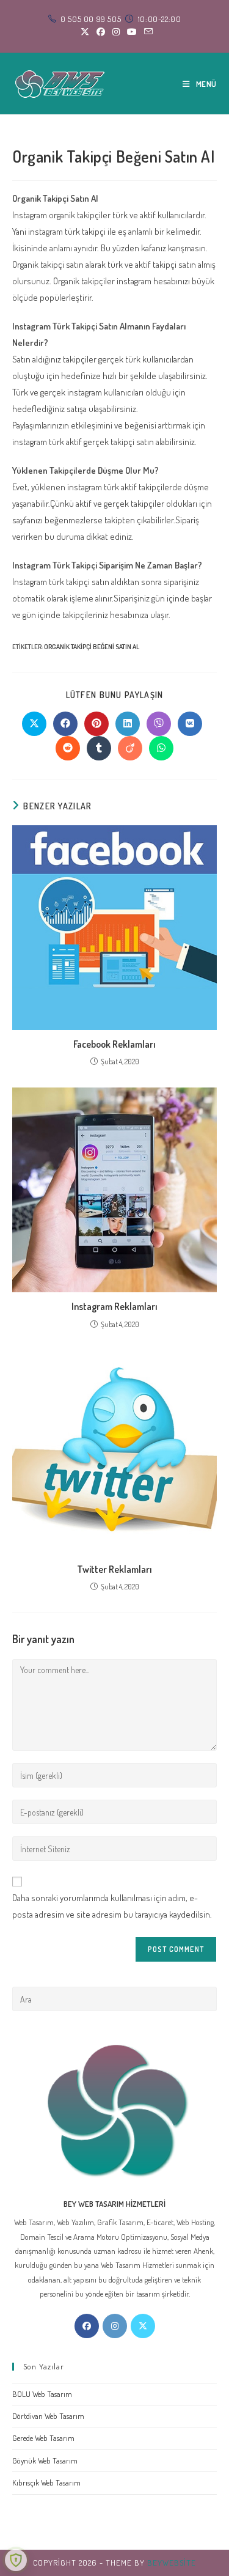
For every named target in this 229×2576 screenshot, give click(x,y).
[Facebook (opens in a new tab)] (101, 32)
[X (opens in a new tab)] (85, 32)
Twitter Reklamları (114, 1569)
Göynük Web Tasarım (45, 2460)
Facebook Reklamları (114, 1044)
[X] (143, 2326)
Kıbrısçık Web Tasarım (46, 2482)
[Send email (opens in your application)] (147, 32)
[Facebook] (87, 2326)
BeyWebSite (172, 2563)
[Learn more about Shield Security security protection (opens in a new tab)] (16, 2560)
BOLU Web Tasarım (42, 2394)
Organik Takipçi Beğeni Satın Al (92, 647)
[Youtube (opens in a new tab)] (132, 32)
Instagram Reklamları (114, 1306)
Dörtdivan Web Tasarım (48, 2416)
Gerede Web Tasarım (43, 2438)
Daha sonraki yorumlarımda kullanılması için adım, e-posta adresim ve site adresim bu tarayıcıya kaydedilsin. (112, 1906)
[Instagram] (115, 2326)
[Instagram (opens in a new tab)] (116, 32)
